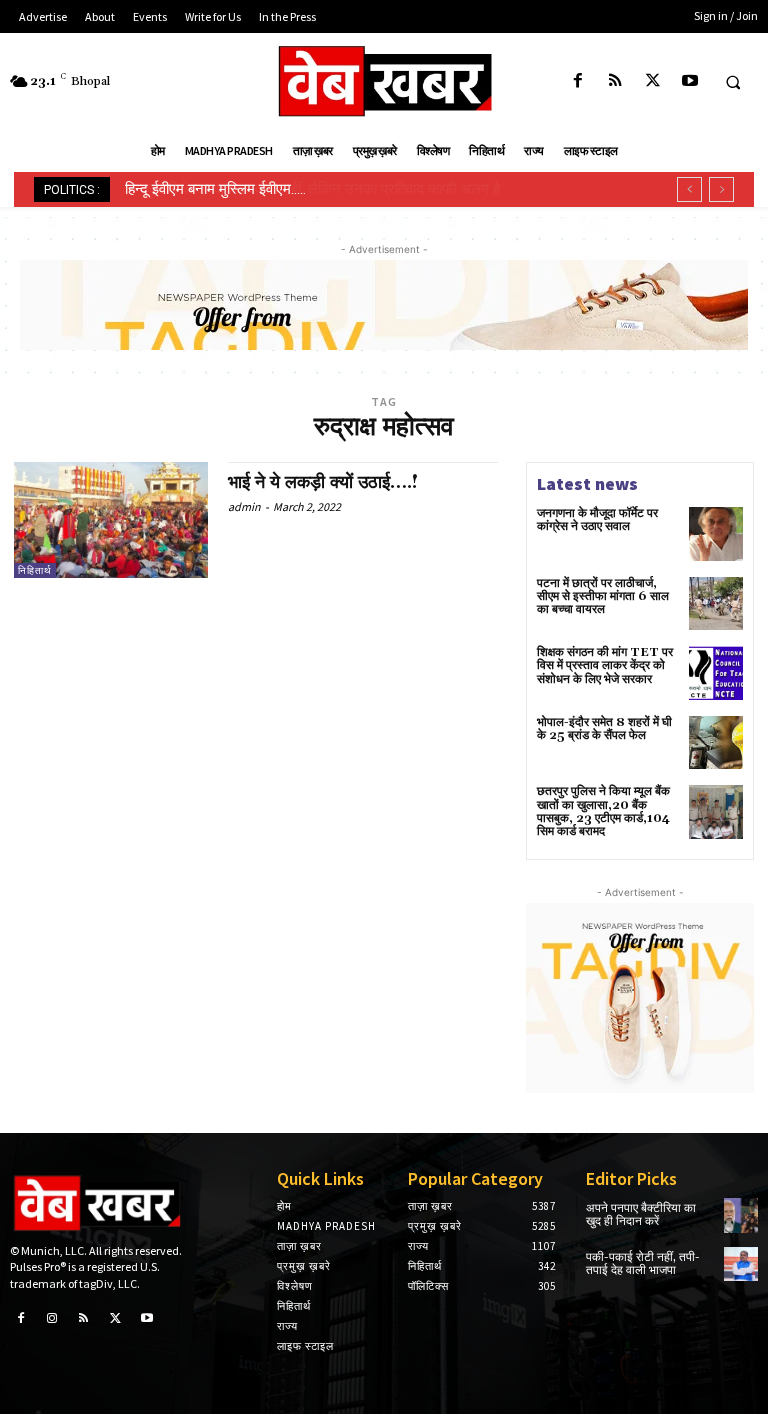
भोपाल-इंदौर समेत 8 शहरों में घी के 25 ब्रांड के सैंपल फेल (604, 729)
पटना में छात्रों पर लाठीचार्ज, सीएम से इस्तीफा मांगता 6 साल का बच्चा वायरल (603, 596)
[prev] (689, 189)
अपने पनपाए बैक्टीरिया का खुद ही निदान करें (641, 1215)
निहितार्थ (35, 570)
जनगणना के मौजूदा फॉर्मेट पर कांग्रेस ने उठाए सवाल (597, 520)
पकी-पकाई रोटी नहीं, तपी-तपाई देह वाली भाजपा (643, 1264)
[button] (733, 82)
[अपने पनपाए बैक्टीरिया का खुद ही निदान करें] (741, 1215)
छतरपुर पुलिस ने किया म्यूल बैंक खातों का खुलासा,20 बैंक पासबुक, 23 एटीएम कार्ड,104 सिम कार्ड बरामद (603, 811)
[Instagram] (53, 1319)
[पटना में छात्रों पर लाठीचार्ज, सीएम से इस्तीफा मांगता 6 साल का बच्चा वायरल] (716, 604)
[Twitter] (652, 81)
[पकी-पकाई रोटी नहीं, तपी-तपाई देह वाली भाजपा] (741, 1264)
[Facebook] (578, 81)
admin (244, 506)
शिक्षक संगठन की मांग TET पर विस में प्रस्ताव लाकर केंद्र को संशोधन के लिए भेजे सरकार (605, 665)
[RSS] (615, 81)
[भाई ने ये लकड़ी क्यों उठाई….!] (111, 520)
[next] (721, 189)
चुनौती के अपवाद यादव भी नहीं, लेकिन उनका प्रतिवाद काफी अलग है (308, 189)
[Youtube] (689, 81)
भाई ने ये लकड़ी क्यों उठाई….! (323, 482)
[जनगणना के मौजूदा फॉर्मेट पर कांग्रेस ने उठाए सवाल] (716, 534)
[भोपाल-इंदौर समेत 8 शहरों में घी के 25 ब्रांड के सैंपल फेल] (716, 743)
